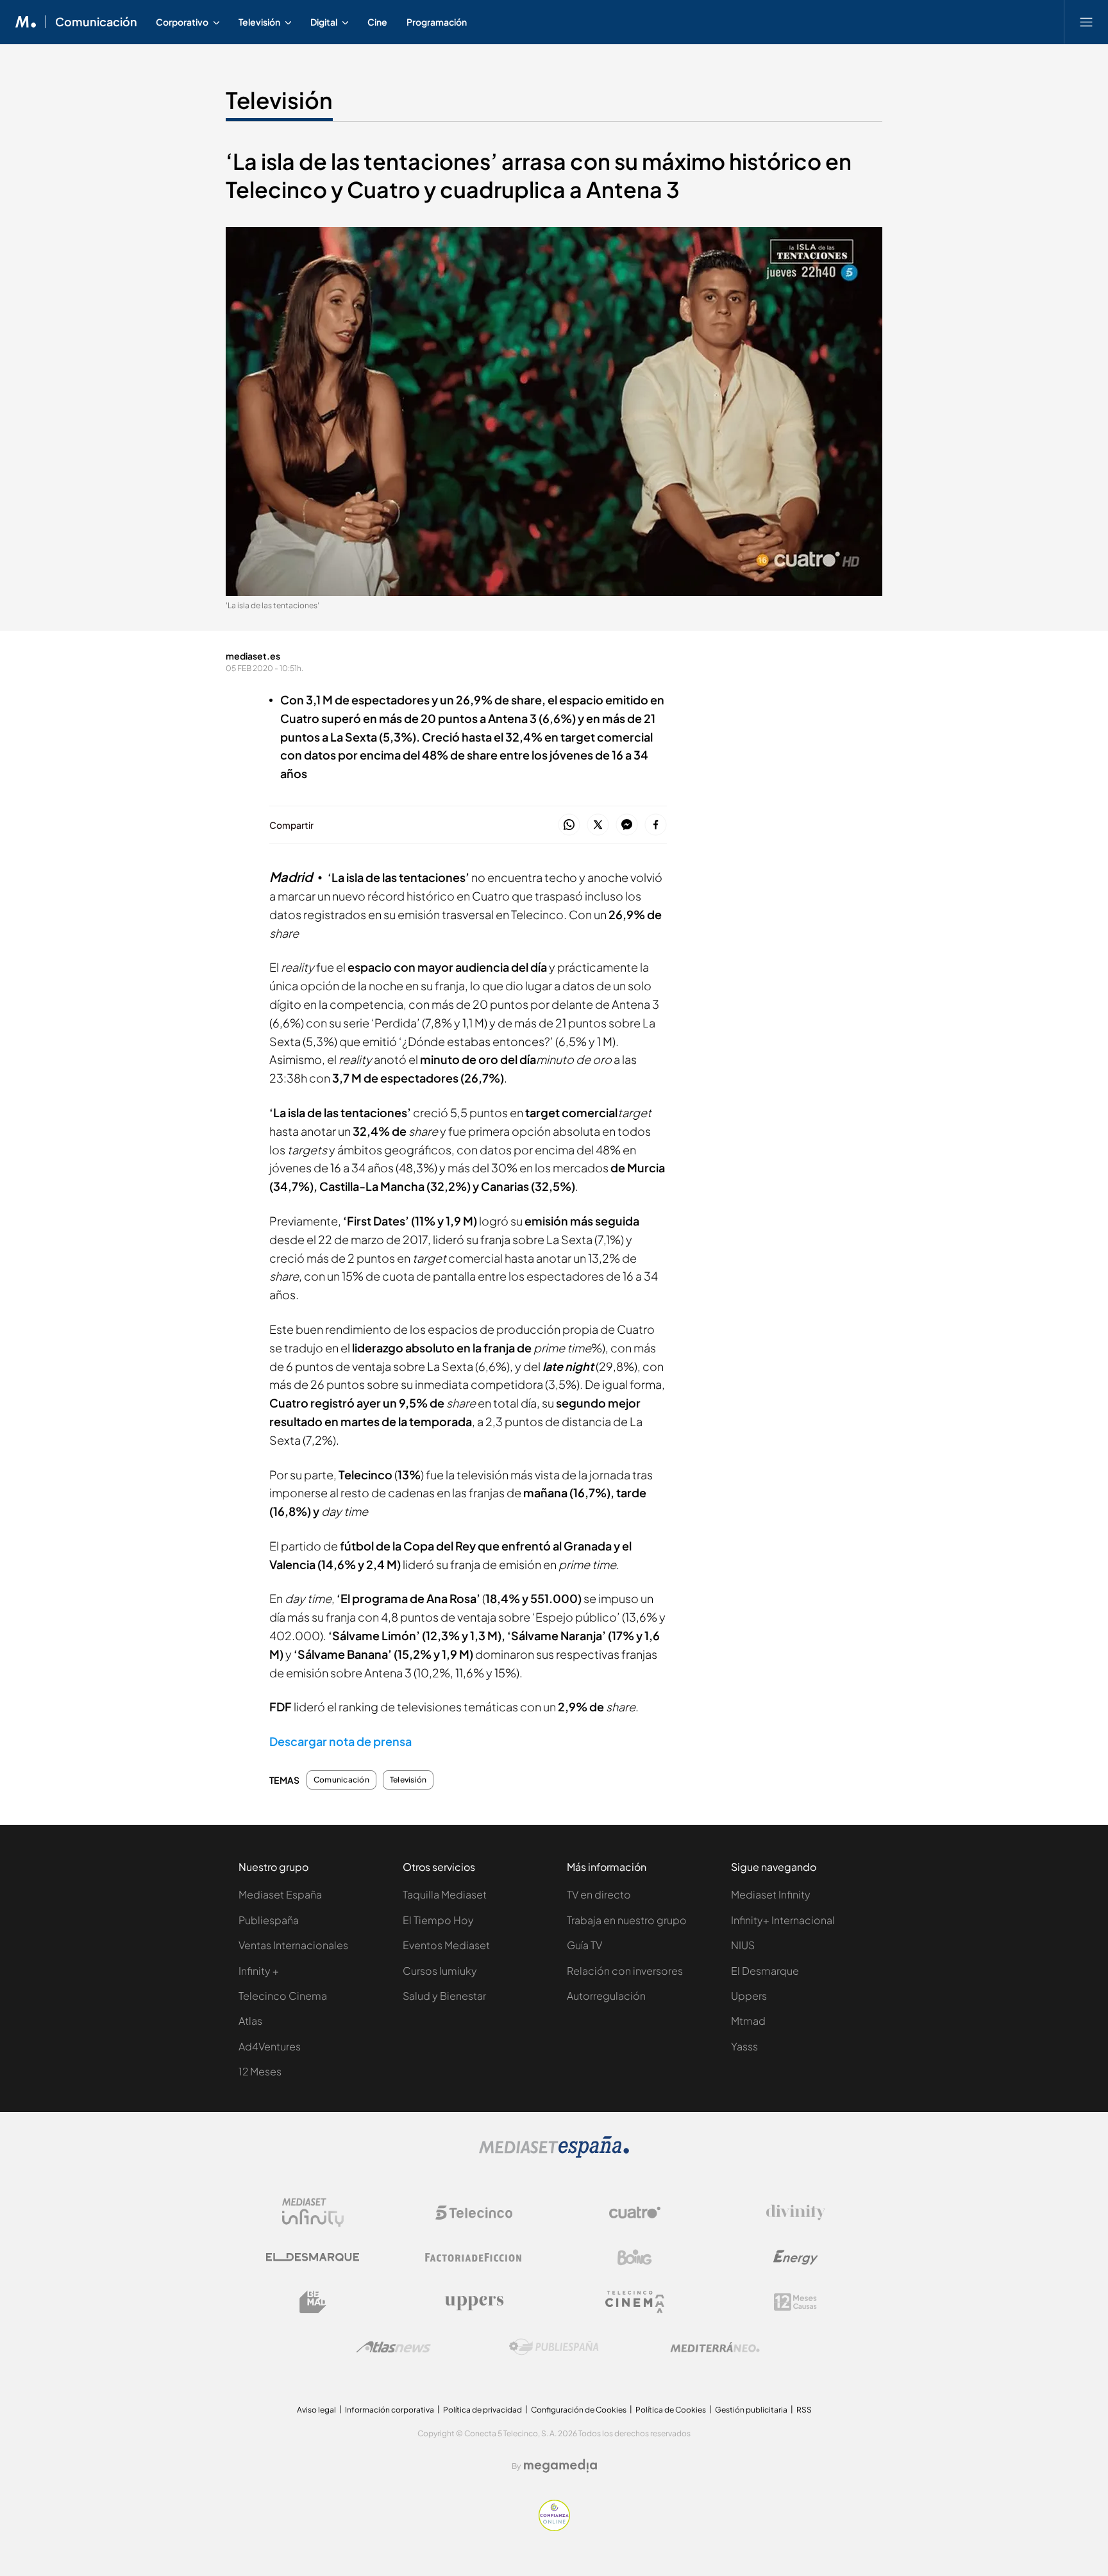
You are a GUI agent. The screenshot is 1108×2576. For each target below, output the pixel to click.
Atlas (250, 2021)
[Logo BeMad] (313, 2302)
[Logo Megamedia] (560, 2466)
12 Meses (260, 2071)
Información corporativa (390, 2410)
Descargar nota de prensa (340, 1741)
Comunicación (96, 22)
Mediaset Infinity (771, 1894)
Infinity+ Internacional (783, 1920)
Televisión (279, 100)
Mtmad (748, 2021)
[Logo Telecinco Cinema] (635, 2302)
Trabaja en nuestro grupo (627, 1920)
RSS (804, 2410)
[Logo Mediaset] (554, 2155)
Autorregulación (606, 1996)
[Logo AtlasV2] (393, 2347)
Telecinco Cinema (283, 1996)
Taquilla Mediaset (445, 1894)
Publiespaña (269, 1920)
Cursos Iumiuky (440, 1971)
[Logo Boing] (635, 2257)
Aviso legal (316, 2410)
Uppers (749, 1996)
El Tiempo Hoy (438, 1920)
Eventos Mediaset (446, 1945)
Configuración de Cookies (579, 2410)
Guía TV (584, 1945)
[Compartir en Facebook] (656, 825)
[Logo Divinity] (796, 2213)
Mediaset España (280, 1894)
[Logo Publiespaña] (554, 2347)
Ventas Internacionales (293, 1945)
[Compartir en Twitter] (598, 825)
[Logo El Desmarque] (313, 2257)
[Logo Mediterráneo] (715, 2347)
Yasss (744, 2046)
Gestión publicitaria (751, 2410)
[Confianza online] (554, 2528)
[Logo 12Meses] (795, 2302)
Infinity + (259, 1971)
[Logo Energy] (796, 2257)
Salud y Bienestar (444, 1996)
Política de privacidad (483, 2410)
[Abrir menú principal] (1086, 22)
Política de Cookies (671, 2410)
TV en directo (599, 1894)
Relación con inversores (625, 1971)
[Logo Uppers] (474, 2302)
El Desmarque (765, 1971)
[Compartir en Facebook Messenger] (627, 825)
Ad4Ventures (270, 2046)
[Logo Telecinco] (474, 2213)
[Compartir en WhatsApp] (569, 825)
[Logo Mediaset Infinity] (313, 2213)
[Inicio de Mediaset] (26, 22)
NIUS (743, 1945)
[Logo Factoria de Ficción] (474, 2257)
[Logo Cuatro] (635, 2213)
